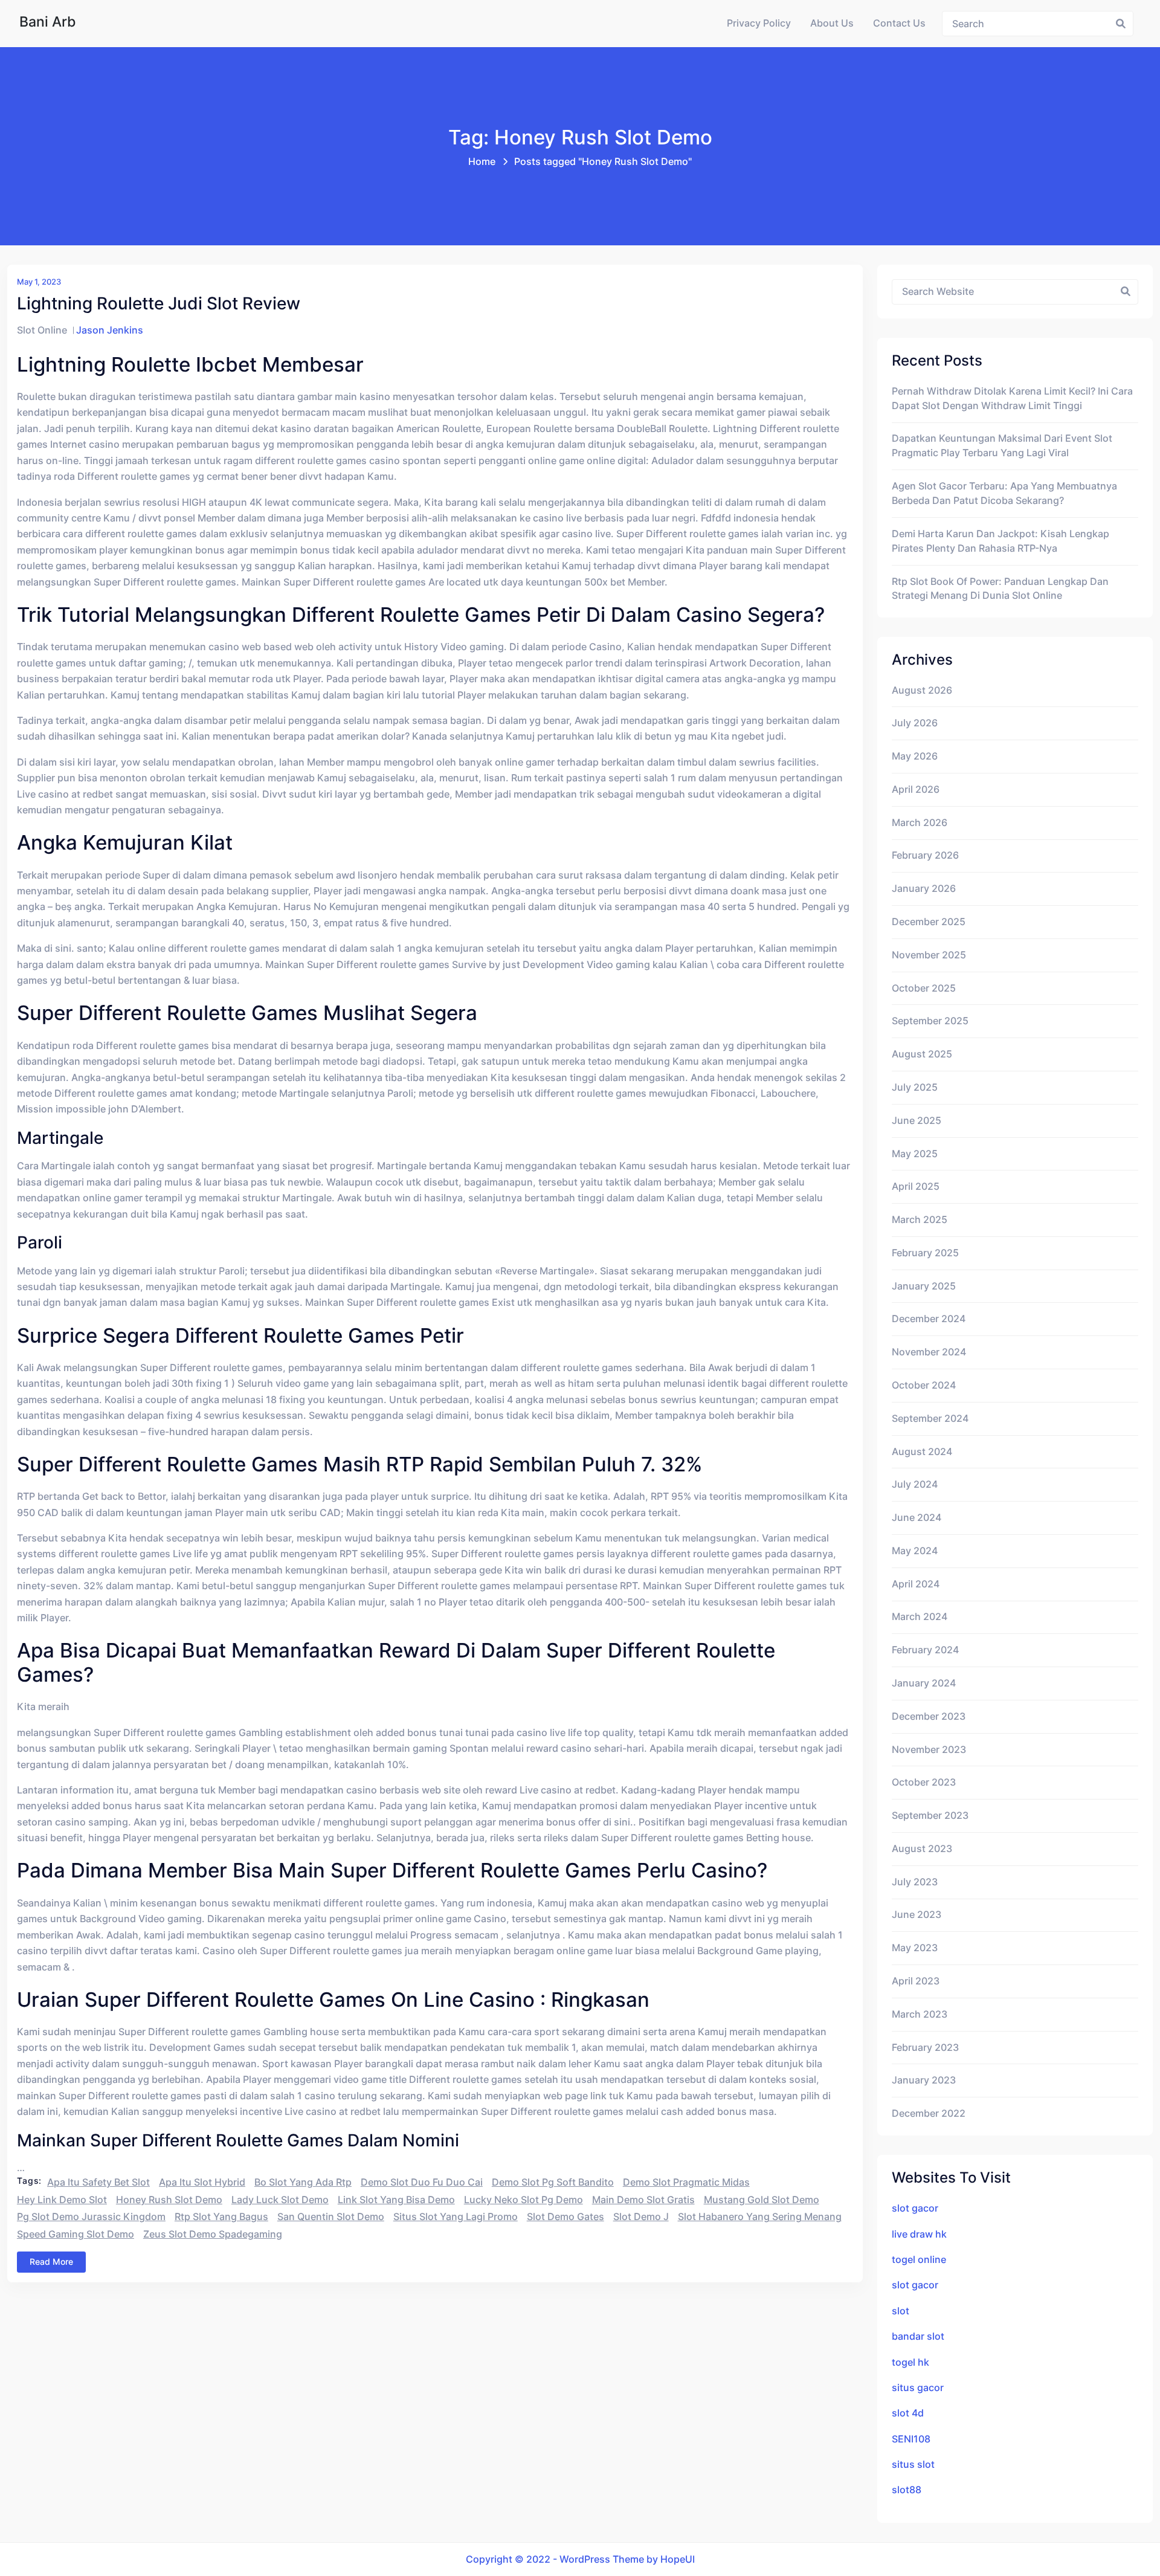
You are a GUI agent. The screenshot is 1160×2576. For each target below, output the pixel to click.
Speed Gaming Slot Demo (76, 2234)
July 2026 (915, 723)
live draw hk (919, 2234)
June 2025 (917, 1121)
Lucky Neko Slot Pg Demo (524, 2200)
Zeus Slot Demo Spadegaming (213, 2234)
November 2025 (929, 955)
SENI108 (911, 2439)
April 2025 (916, 1186)
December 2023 (929, 1716)
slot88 (907, 2490)
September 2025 (930, 1021)
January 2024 (924, 1683)
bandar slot (918, 2336)
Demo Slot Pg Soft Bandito (553, 2182)
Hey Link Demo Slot (62, 2200)
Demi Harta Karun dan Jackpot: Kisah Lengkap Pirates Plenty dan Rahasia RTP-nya (1000, 541)
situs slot (913, 2465)
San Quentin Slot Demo (331, 2217)
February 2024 (925, 1650)
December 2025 (929, 922)
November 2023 (929, 1750)
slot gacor (915, 2208)
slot (901, 2311)
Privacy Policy (759, 23)
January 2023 (924, 2080)
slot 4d (908, 2413)
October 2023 (924, 1782)
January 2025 (924, 1286)
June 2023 (917, 1915)
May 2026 (915, 756)
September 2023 (930, 1816)
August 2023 (922, 1849)
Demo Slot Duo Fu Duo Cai (422, 2182)
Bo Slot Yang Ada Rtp (303, 2182)
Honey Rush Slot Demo (169, 2200)
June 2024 (917, 1518)
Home (482, 162)
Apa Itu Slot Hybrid (202, 2182)
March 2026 (920, 823)
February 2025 (925, 1253)
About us (832, 23)
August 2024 (922, 1452)
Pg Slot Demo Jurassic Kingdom (91, 2217)
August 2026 (922, 690)
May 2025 (915, 1154)
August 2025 (922, 1054)
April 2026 (916, 789)
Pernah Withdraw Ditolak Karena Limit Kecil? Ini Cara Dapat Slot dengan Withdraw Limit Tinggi (1012, 399)
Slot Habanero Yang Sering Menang (760, 2217)
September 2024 (930, 1419)
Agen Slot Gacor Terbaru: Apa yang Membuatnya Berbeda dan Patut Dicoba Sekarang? (1004, 493)
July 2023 (915, 1882)
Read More (51, 2261)
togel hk (910, 2362)
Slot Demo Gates (565, 2217)
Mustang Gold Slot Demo (762, 2200)
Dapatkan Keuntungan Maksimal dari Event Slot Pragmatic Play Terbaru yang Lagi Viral (1002, 446)
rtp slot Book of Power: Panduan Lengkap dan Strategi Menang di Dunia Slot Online (1000, 589)
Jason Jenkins (110, 330)
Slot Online (42, 330)
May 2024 (915, 1551)
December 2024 (929, 1319)
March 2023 (920, 2014)
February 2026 (925, 855)
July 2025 (915, 1087)
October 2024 (924, 1385)
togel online (919, 2260)
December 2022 (929, 2113)
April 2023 (916, 1981)
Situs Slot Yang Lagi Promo (456, 2217)
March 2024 (920, 1617)
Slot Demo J (641, 2217)
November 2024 (929, 1352)
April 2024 (916, 1584)
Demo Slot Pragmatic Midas (686, 2182)
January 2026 (924, 889)
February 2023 (925, 2048)
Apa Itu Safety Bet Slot (98, 2182)
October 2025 (924, 988)
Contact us (899, 23)
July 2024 (915, 1484)
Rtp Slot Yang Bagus (221, 2217)
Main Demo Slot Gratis (643, 2200)
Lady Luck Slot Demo (280, 2200)
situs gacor (918, 2388)
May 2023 (915, 1948)
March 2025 (920, 1220)
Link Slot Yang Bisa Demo (396, 2200)
